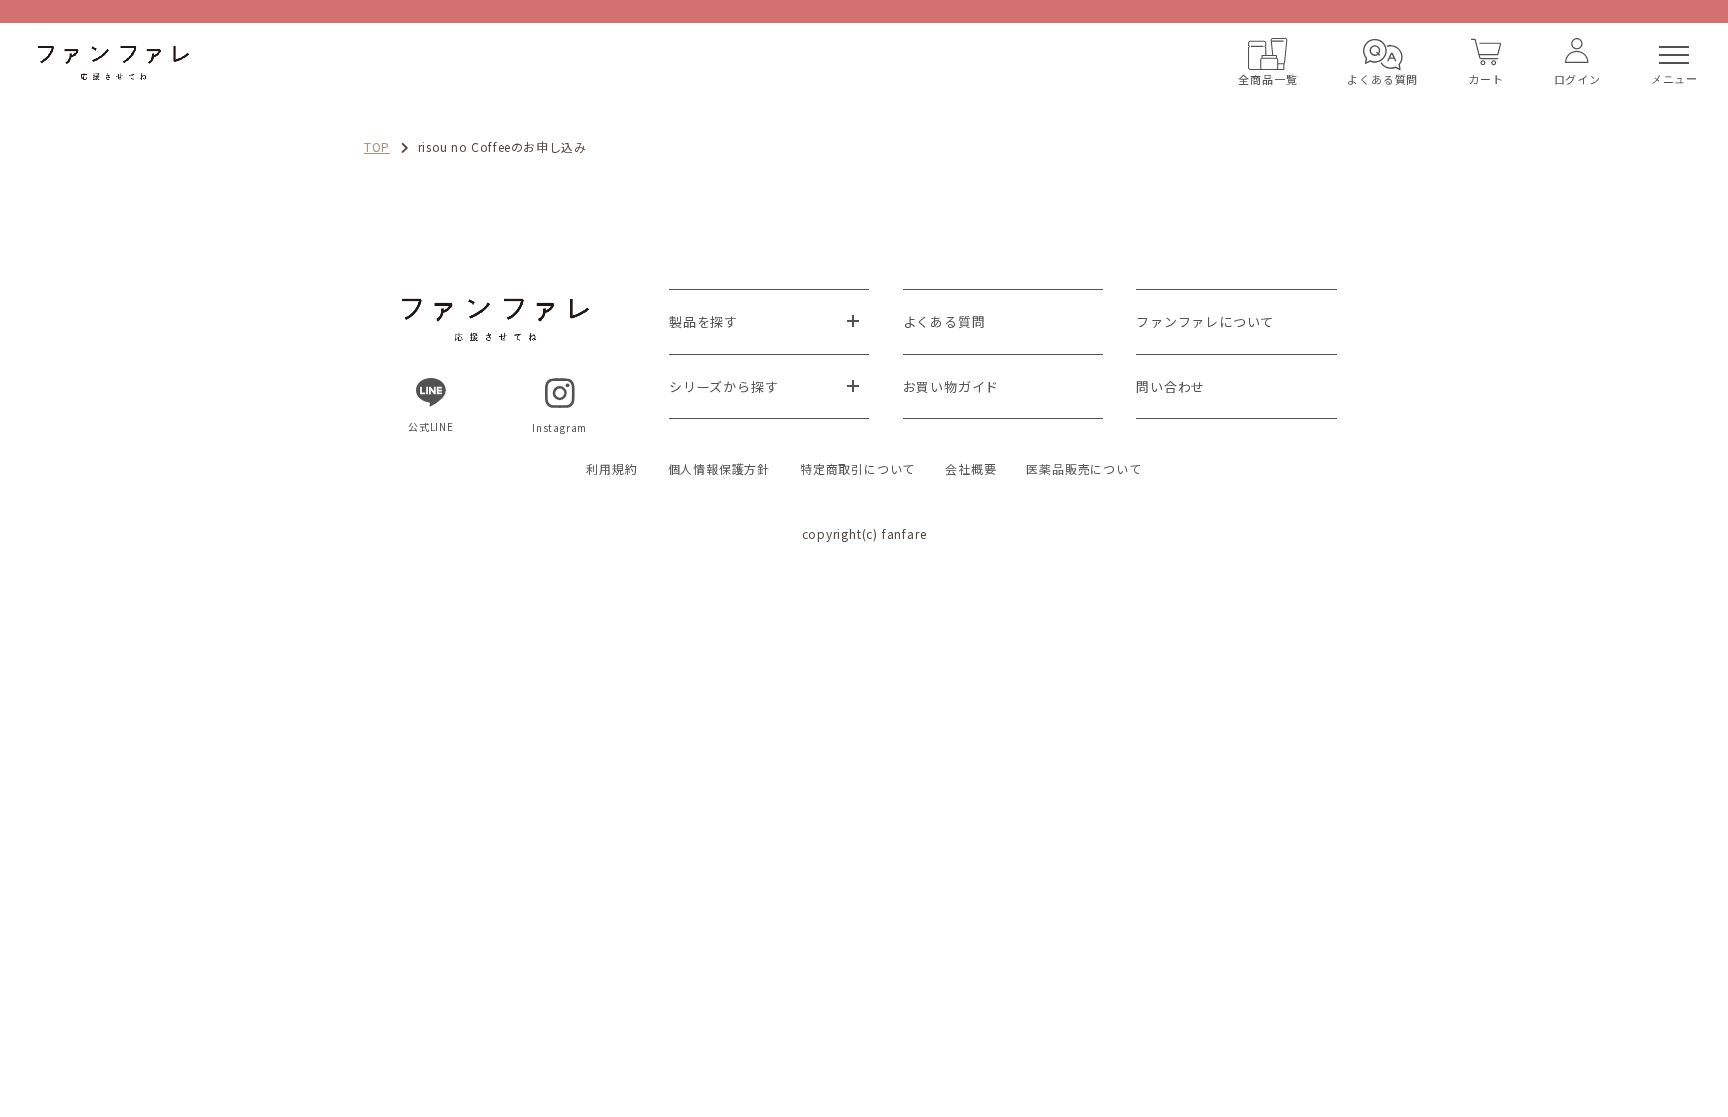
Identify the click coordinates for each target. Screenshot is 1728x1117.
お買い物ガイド (951, 386)
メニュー (1674, 79)
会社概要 (970, 468)
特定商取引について (857, 468)
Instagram (559, 427)
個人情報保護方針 (719, 468)
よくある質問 (944, 321)
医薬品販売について (1083, 468)
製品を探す (703, 321)
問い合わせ (1170, 386)
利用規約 (611, 468)
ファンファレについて (1205, 321)
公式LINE (431, 426)
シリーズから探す (723, 386)
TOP (377, 146)
